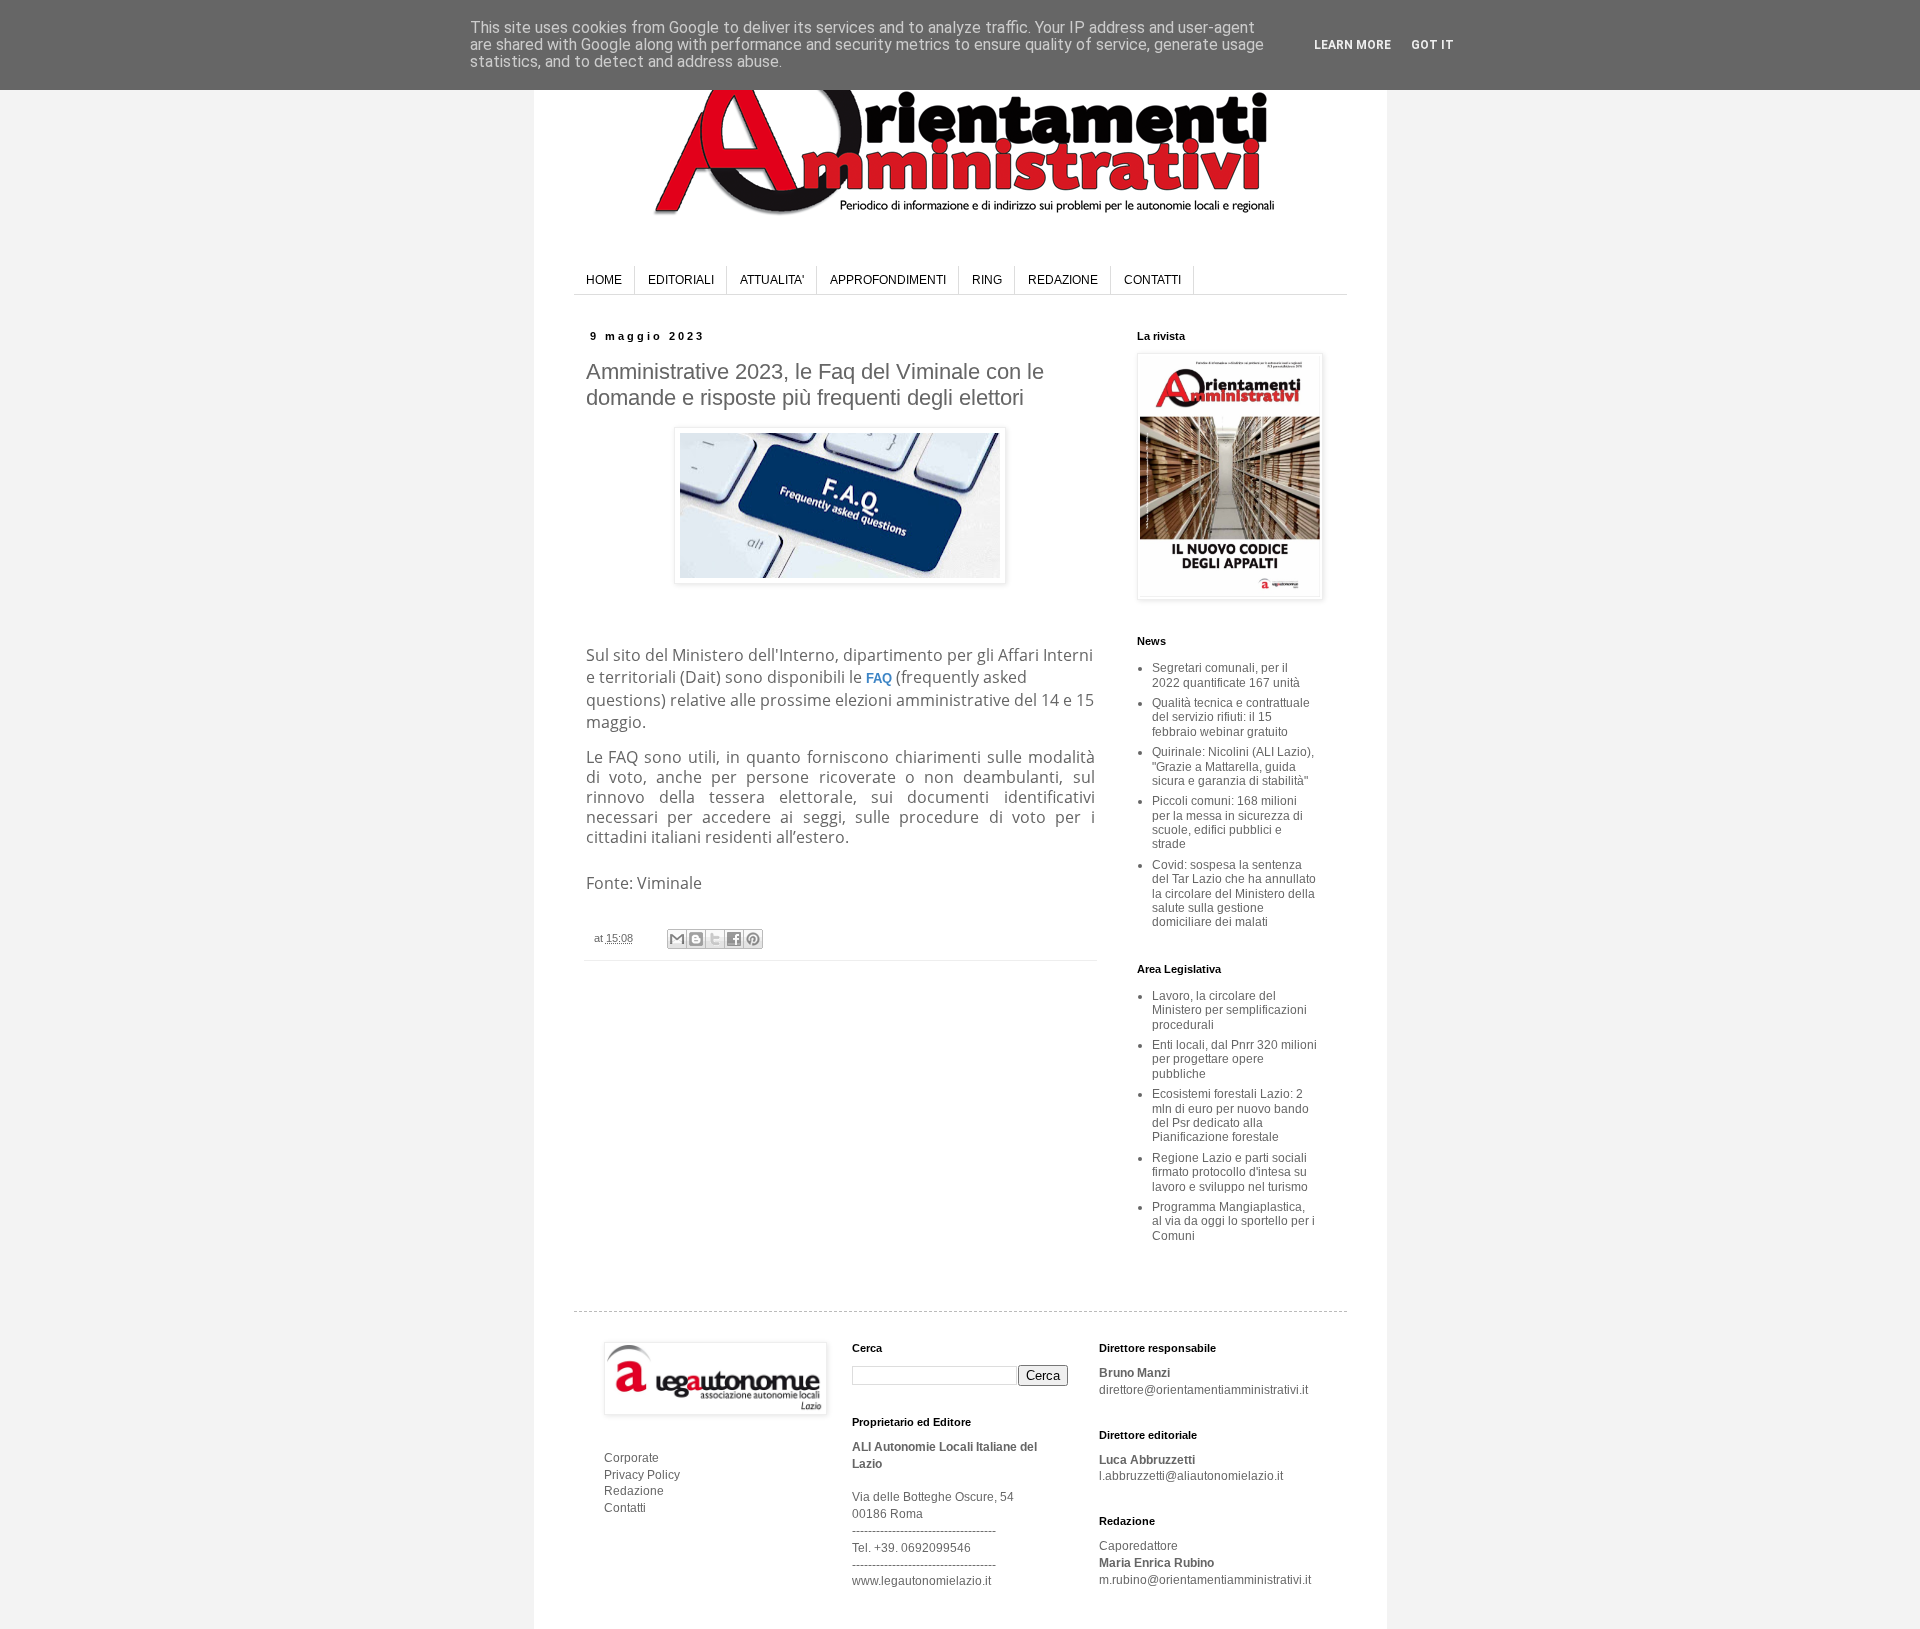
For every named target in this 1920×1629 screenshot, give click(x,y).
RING (987, 280)
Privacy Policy (642, 1475)
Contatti (625, 1508)
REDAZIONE (1063, 280)
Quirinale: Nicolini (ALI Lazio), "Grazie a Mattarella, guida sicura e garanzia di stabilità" (1233, 766)
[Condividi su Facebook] (734, 939)
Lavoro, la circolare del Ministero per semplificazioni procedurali (1229, 1010)
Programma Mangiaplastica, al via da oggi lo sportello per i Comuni (1233, 1221)
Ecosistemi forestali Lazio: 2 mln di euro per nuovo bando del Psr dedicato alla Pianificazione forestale (1230, 1115)
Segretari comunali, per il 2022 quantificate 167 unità (1226, 675)
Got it (1432, 45)
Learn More (1352, 45)
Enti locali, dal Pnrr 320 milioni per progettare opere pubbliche (1234, 1059)
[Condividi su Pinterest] (753, 939)
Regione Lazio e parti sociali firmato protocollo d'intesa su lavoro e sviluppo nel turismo (1230, 1172)
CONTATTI (1152, 280)
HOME (604, 280)
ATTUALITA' (772, 280)
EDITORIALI (681, 280)
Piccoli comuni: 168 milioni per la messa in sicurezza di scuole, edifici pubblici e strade (1227, 822)
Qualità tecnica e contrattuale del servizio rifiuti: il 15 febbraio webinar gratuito (1231, 717)
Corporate (631, 1458)
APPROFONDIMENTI (888, 280)
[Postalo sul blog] (696, 939)
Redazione (634, 1491)
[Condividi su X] (715, 939)
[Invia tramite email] (677, 939)
